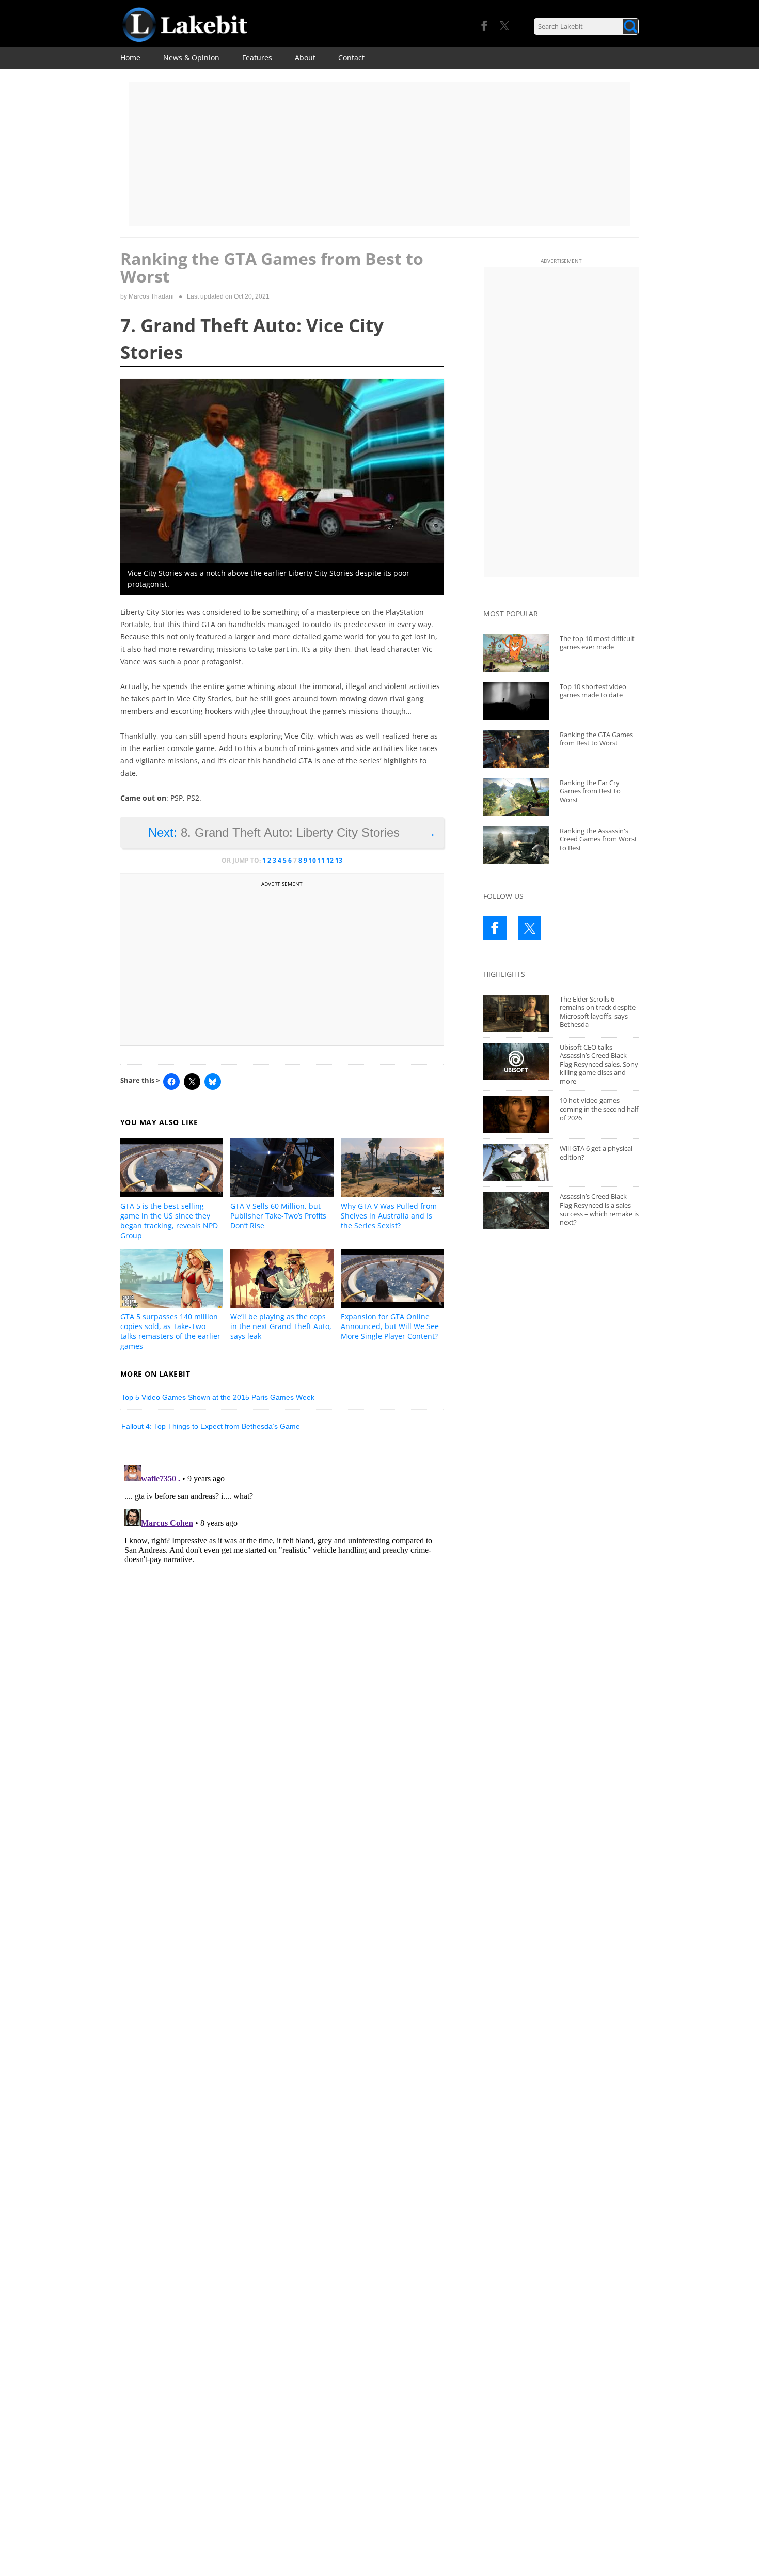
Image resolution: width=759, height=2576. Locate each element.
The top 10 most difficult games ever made (597, 643)
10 (312, 860)
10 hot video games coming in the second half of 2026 (599, 1109)
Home (130, 58)
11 (321, 860)
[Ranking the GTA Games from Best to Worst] (516, 749)
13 (339, 860)
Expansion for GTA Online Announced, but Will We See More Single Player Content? (390, 1326)
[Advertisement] (379, 154)
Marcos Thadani (151, 296)
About (305, 58)
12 (330, 860)
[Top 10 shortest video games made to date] (516, 701)
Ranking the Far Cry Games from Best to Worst (590, 791)
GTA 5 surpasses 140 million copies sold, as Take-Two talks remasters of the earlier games (170, 1331)
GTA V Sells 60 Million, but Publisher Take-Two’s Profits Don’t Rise (278, 1216)
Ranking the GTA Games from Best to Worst (596, 739)
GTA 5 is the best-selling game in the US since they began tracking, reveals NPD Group (169, 1221)
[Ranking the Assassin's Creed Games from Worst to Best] (516, 845)
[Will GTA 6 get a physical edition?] (516, 1163)
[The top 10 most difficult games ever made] (516, 653)
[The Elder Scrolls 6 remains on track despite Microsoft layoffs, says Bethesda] (516, 1013)
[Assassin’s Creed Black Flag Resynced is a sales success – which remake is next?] (516, 1211)
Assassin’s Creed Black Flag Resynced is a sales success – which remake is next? (599, 1209)
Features (257, 58)
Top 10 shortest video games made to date (593, 691)
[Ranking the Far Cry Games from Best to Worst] (516, 797)
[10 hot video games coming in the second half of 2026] (516, 1115)
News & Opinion (191, 58)
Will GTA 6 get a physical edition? (596, 1153)
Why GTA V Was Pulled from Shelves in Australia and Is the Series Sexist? (389, 1216)
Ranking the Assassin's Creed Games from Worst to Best (598, 839)
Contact (351, 58)
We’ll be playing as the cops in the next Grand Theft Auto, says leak (281, 1326)
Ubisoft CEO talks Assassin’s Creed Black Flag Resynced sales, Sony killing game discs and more (599, 1064)
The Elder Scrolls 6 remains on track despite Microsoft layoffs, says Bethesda (598, 1012)
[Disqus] (282, 1590)
